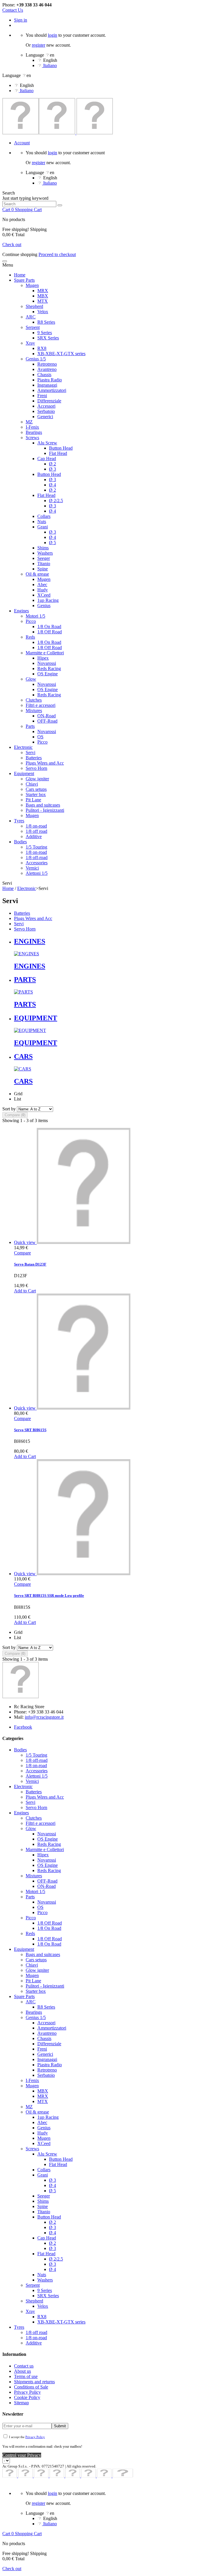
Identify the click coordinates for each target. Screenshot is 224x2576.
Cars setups (36, 789)
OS (40, 737)
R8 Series (46, 322)
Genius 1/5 (36, 359)
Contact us (24, 2366)
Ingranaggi (47, 385)
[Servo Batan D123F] (84, 1242)
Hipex (43, 658)
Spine (43, 569)
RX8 (42, 348)
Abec (42, 585)
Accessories (37, 863)
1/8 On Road (49, 627)
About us (22, 2371)
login (52, 35)
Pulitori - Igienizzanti (45, 810)
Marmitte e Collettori (45, 653)
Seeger (44, 558)
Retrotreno (47, 364)
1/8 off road (36, 831)
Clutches (34, 700)
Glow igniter (37, 779)
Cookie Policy (27, 2397)
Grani (43, 527)
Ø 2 (52, 464)
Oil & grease (37, 574)
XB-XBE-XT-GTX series (61, 354)
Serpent (33, 327)
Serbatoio (46, 411)
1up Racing (48, 600)
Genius (44, 606)
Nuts (42, 522)
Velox (43, 312)
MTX (43, 301)
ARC (31, 317)
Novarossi (47, 663)
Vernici (32, 868)
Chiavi (32, 784)
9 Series (45, 333)
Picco (31, 621)
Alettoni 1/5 (37, 873)
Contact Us (13, 10)
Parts (30, 726)
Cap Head (47, 459)
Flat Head (58, 453)
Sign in (21, 20)
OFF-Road (47, 721)
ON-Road (47, 716)
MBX (43, 296)
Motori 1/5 (35, 616)
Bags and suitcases (43, 805)
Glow (31, 679)
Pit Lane (33, 800)
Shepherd (34, 306)
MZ (29, 422)
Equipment (24, 773)
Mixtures (34, 710)
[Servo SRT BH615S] (84, 1408)
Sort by (9, 1109)
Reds (30, 637)
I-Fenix (32, 427)
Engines (21, 611)
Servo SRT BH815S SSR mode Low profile (49, 1595)
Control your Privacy (22, 2455)
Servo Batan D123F (30, 1264)
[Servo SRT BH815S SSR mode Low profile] (84, 1574)
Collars (44, 516)
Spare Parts (24, 280)
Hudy (43, 590)
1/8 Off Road (50, 632)
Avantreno (47, 369)
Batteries (34, 758)
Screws (32, 438)
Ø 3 (52, 469)
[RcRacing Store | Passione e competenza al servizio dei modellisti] (58, 133)
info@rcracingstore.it (44, 1717)
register (38, 45)
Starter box (36, 794)
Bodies (20, 842)
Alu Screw (47, 443)
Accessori (46, 406)
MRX (43, 291)
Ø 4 (52, 485)
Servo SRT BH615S (30, 1430)
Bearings (34, 432)
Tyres (19, 821)
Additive (34, 836)
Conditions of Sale (31, 2387)
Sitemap (21, 2403)
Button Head (61, 448)
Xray (30, 343)
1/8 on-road (36, 826)
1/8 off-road (37, 857)
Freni (42, 396)
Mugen (32, 285)
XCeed (44, 595)
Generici (45, 417)
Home (20, 275)
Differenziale (49, 401)
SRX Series (48, 338)
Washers (45, 553)
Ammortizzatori (52, 390)
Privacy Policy (27, 2392)
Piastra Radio (50, 380)
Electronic (23, 747)
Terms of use (26, 2376)
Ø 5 (52, 543)
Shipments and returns (34, 2382)
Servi (30, 752)
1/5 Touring (36, 847)
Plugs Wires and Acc (45, 763)
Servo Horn (36, 768)
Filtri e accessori (41, 705)
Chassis (44, 375)
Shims (43, 548)
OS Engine (48, 674)
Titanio (44, 564)
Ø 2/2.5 (56, 501)
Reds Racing (49, 668)
